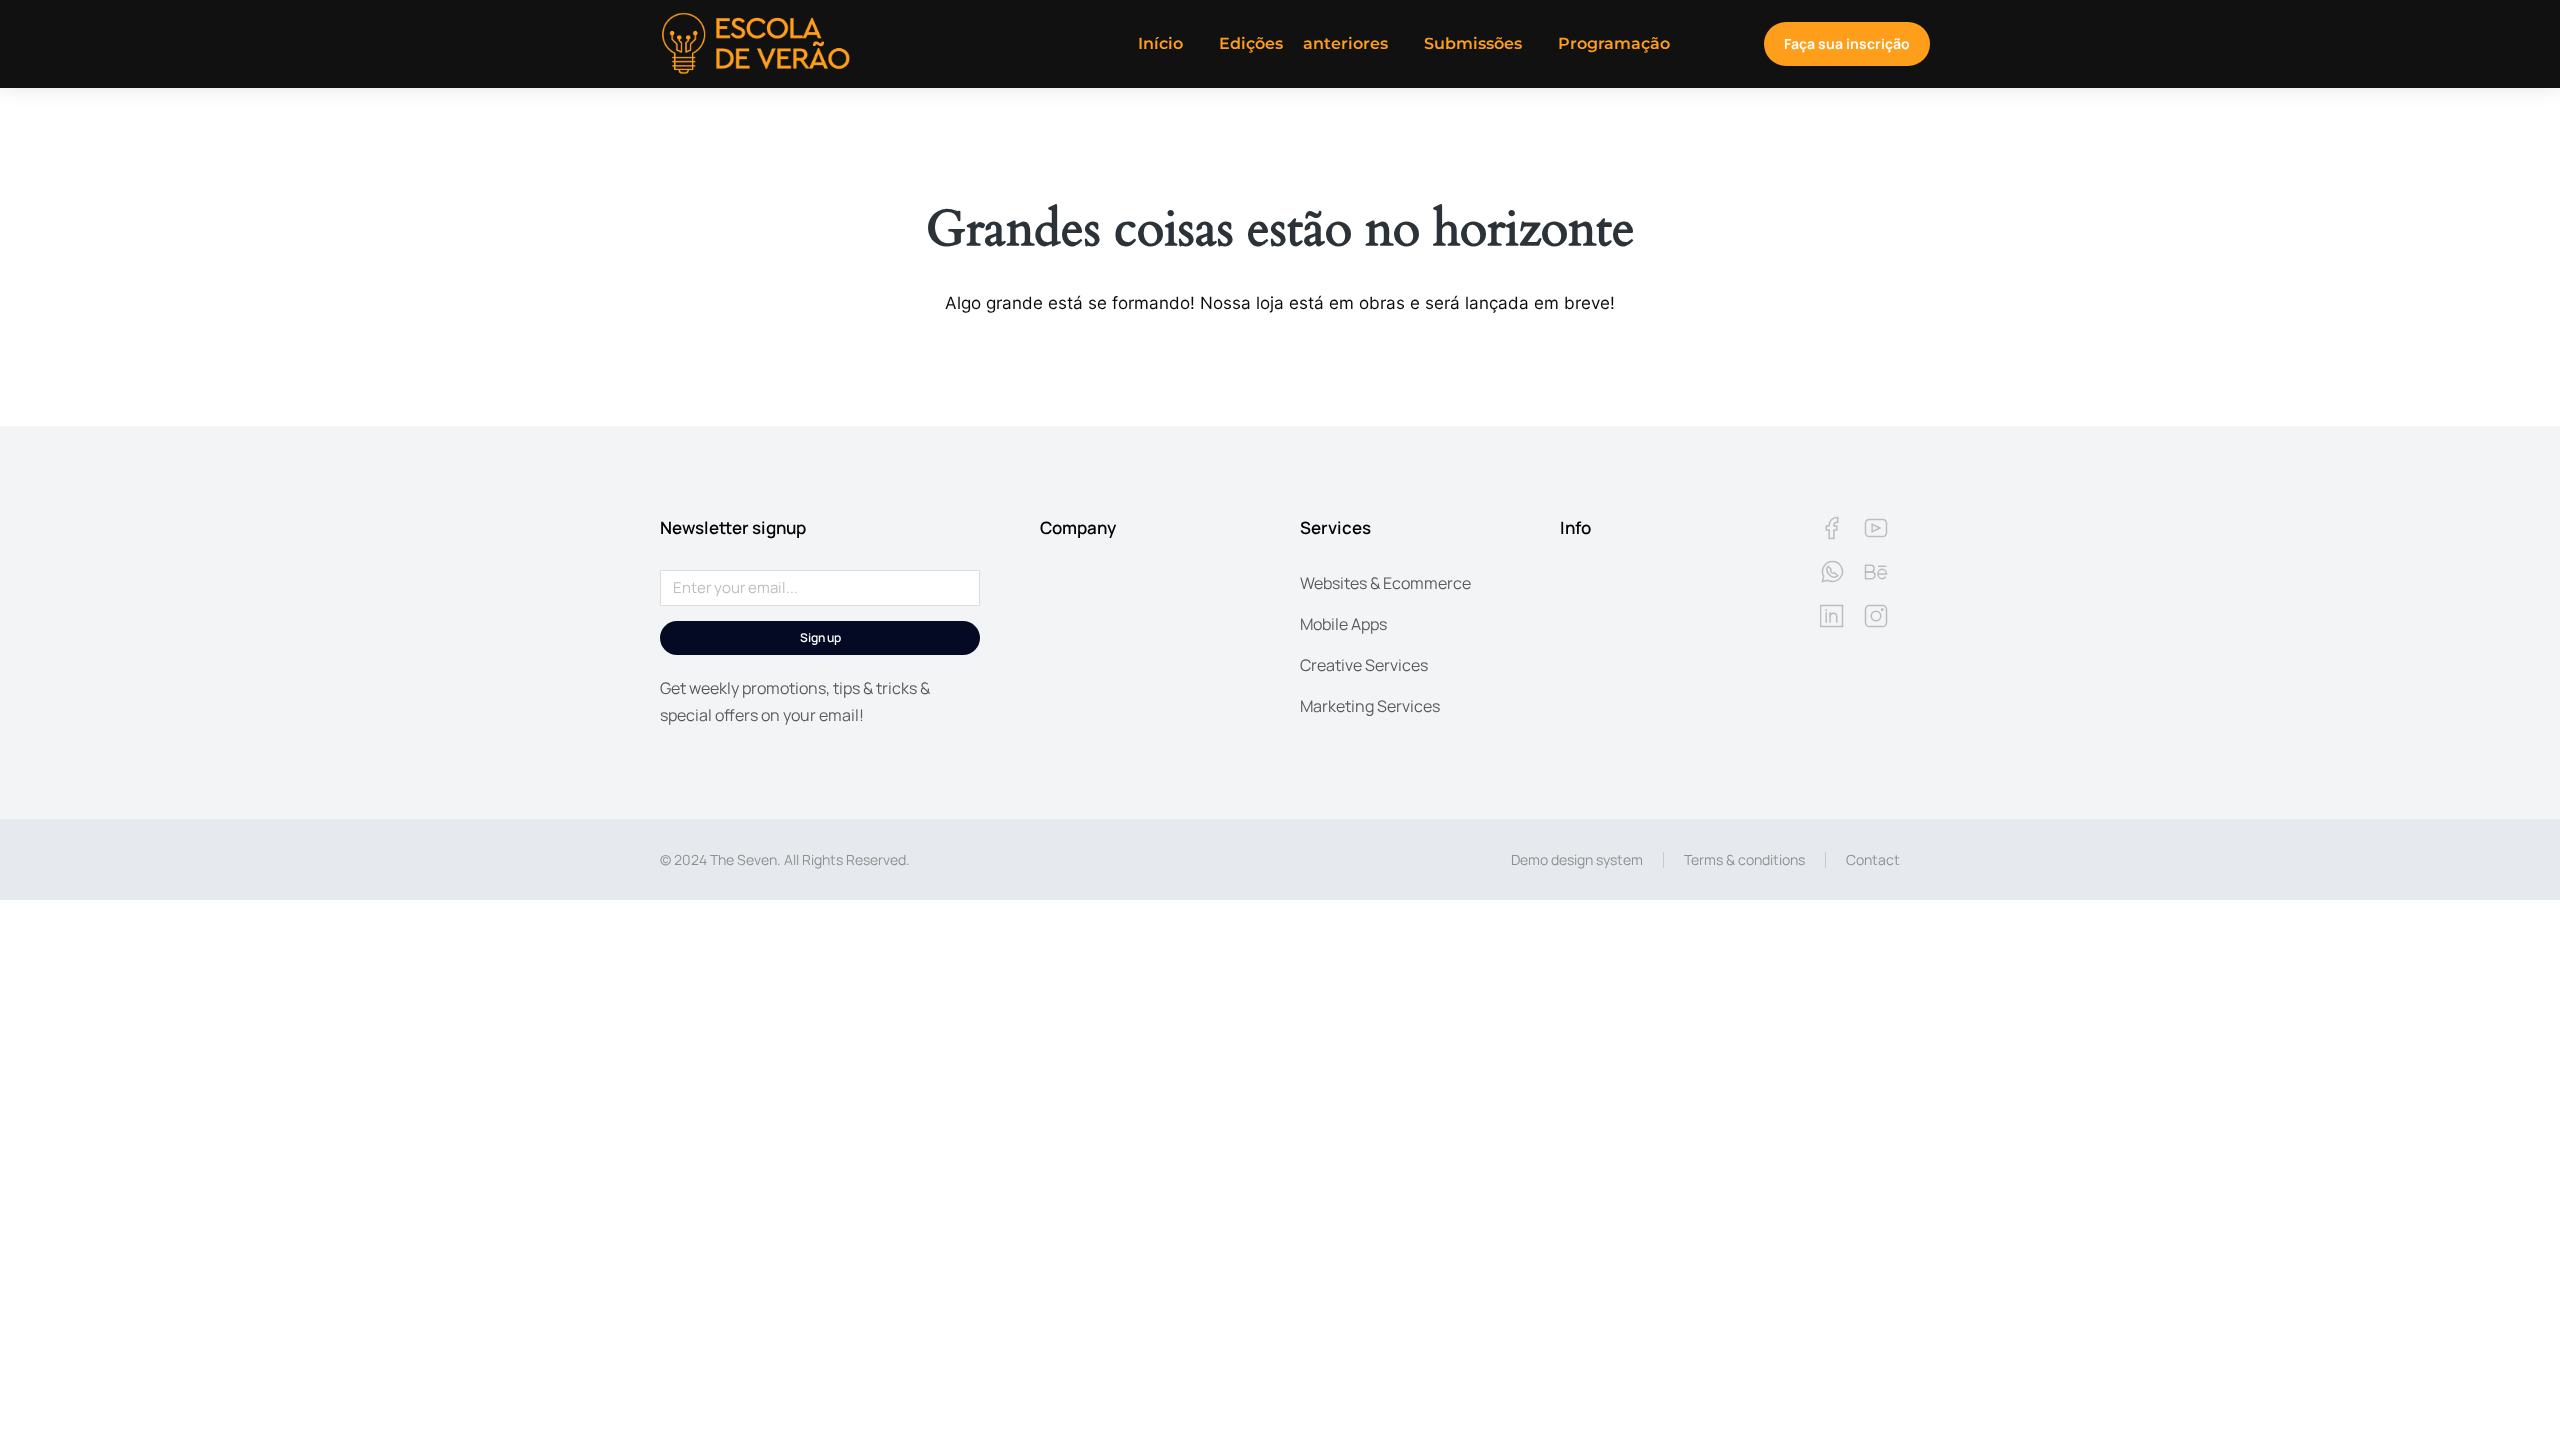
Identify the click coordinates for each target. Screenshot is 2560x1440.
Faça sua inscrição (1847, 43)
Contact (1873, 859)
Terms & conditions (1744, 859)
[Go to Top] (2510, 1390)
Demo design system (1577, 859)
